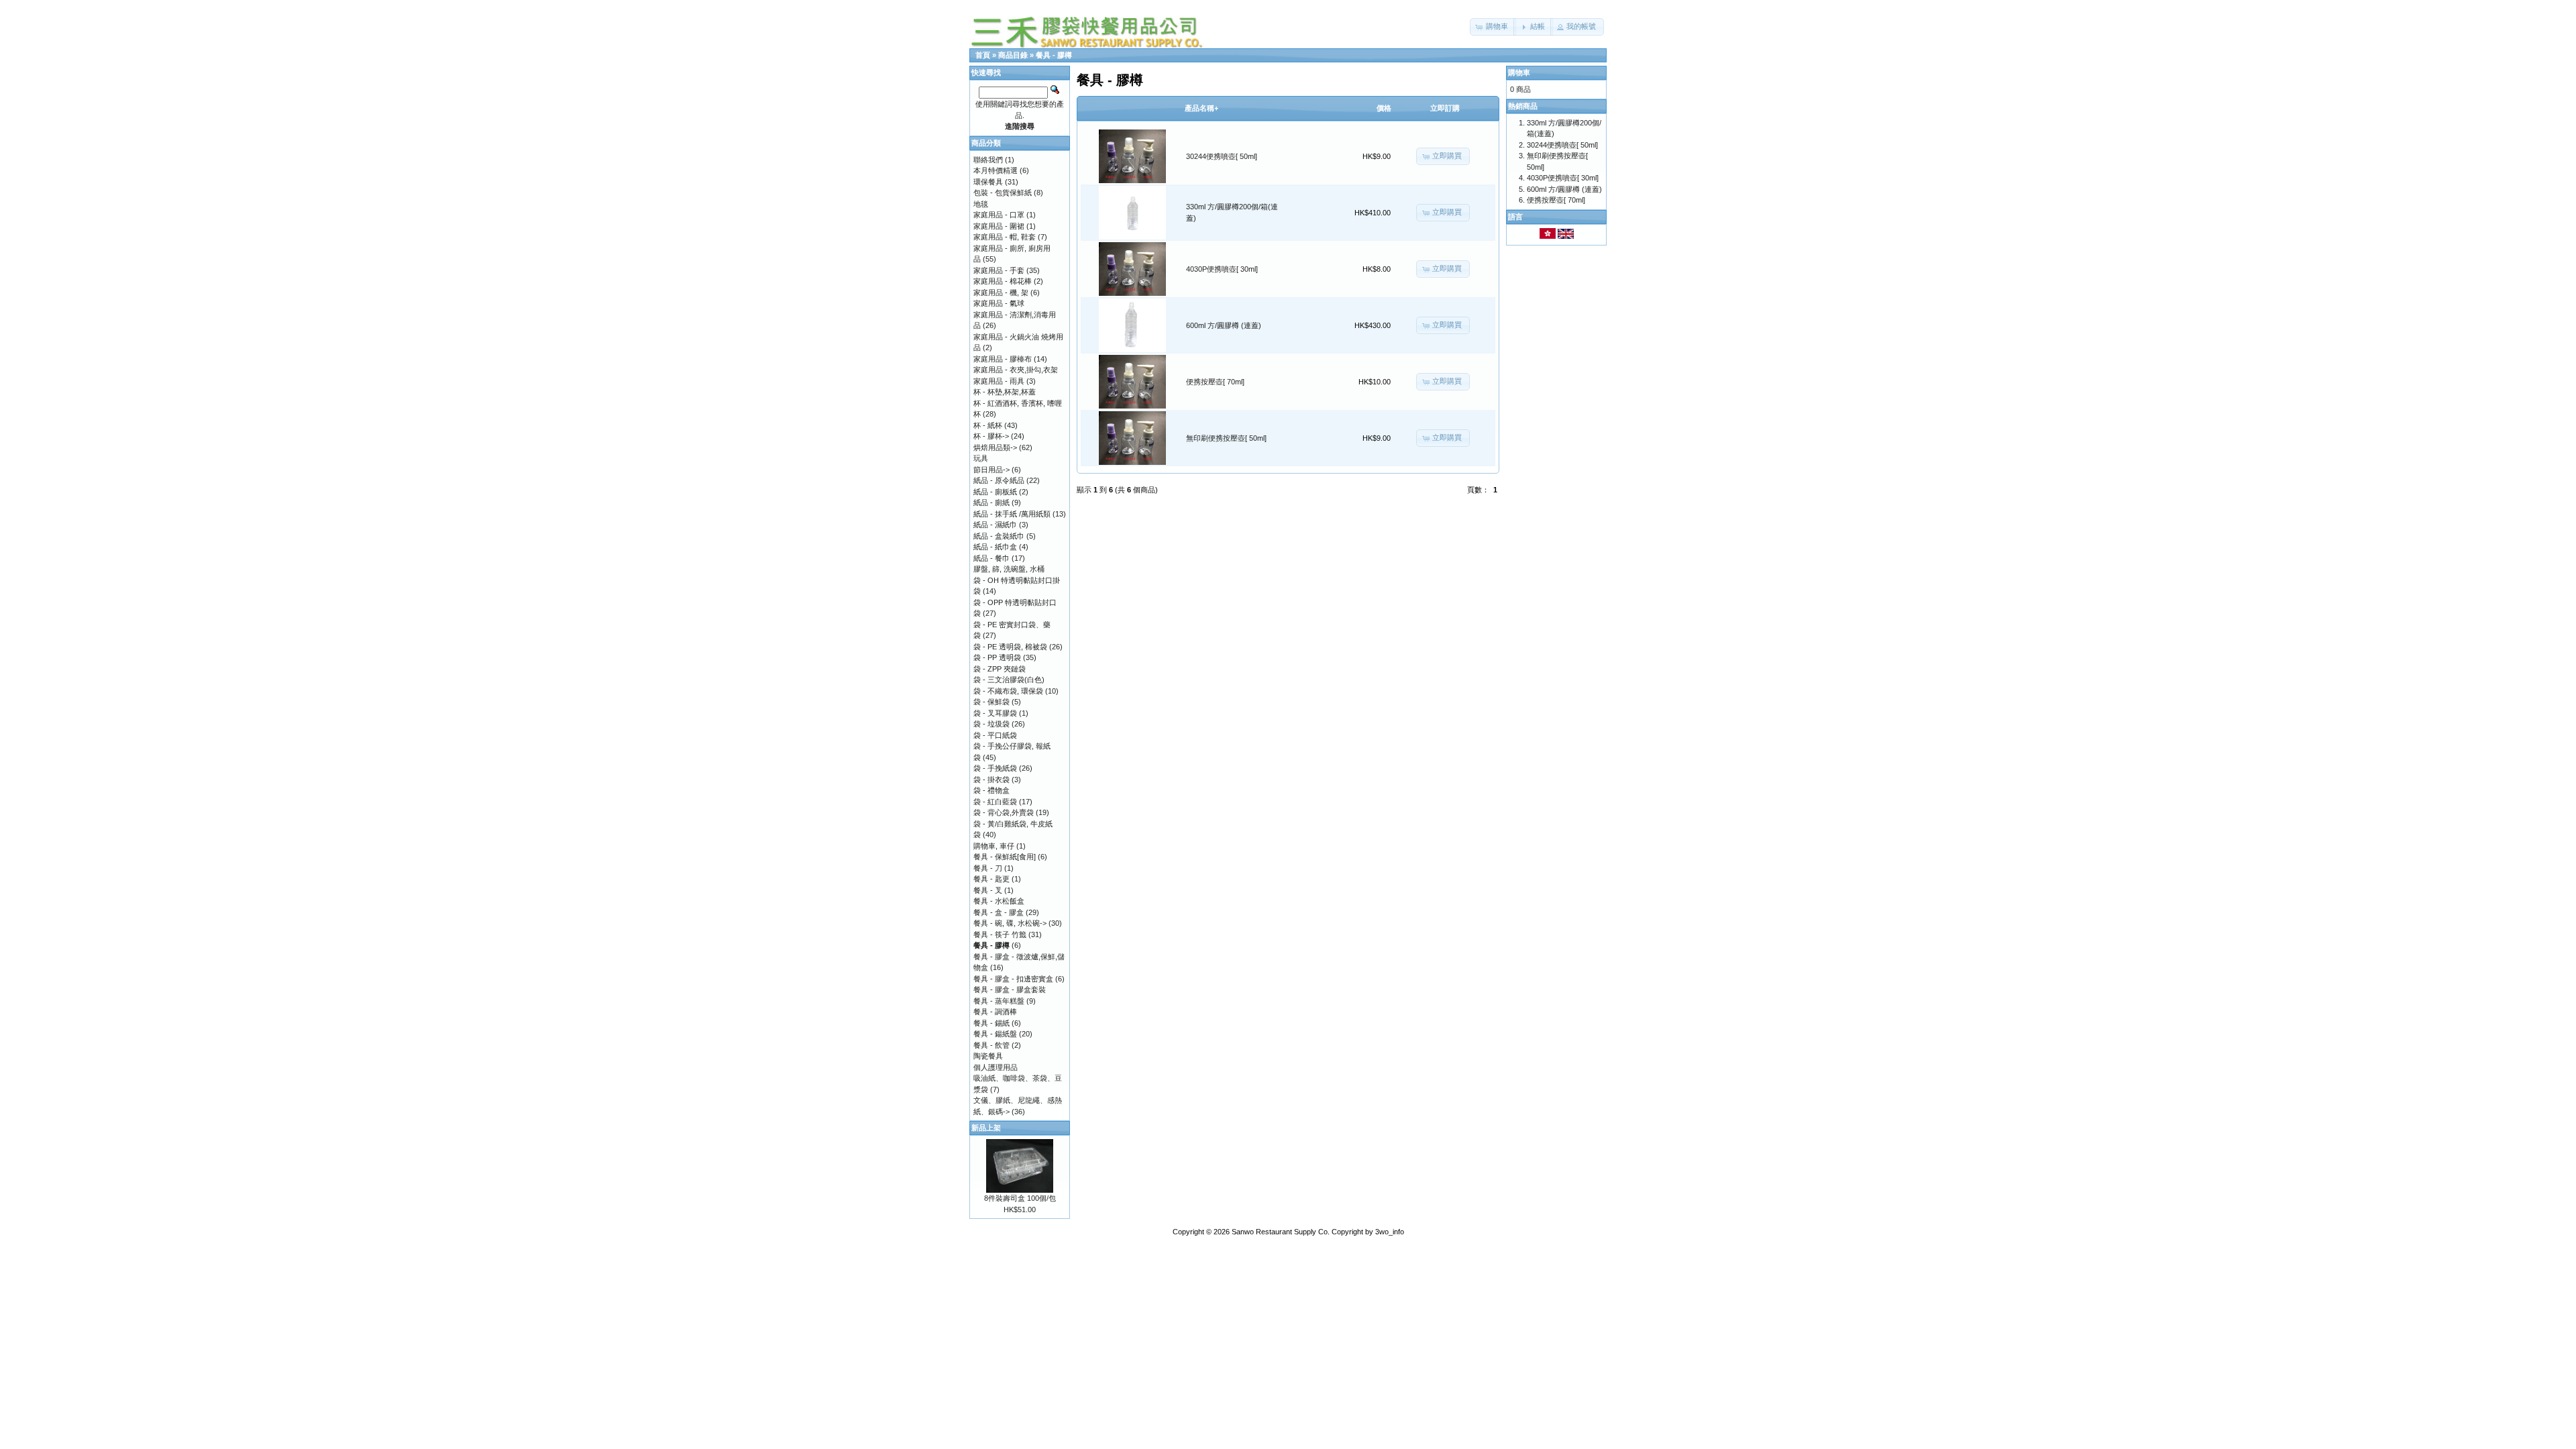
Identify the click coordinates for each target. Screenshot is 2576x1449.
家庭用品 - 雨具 (999, 381)
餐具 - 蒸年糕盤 (999, 1001)
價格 (1384, 108)
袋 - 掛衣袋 (991, 780)
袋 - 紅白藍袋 (995, 802)
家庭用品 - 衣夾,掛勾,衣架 (1016, 370)
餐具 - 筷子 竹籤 (1000, 934)
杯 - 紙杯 (988, 425)
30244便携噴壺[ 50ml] (1222, 156)
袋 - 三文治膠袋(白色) (1009, 680)
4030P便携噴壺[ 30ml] (1222, 269)
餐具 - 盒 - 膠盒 (999, 912)
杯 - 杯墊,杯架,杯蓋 (1005, 392)
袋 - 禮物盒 (991, 790)
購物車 (1519, 72)
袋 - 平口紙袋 (995, 735)
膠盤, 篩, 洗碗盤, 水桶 (1009, 569)
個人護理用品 (996, 1067)
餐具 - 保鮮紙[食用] (1005, 857)
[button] (1493, 27)
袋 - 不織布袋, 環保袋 (1008, 691)
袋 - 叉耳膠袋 (995, 713)
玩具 (981, 458)
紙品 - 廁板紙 (995, 492)
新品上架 (986, 1128)
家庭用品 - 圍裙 (999, 226)
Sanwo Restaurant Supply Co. (1281, 1232)
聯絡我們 (988, 160)
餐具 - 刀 (988, 868)
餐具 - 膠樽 (1054, 55)
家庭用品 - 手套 (999, 270)
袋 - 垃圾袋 (991, 724)
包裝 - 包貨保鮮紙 (1003, 193)
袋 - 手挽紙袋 (995, 768)
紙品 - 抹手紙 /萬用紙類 (1012, 514)
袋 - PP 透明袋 (997, 657)
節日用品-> (991, 470)
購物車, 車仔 (994, 846)
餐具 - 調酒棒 (995, 1012)
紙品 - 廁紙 (991, 502)
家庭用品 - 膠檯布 (1003, 359)
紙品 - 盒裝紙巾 (999, 536)
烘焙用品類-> (995, 447)
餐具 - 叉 (988, 890)
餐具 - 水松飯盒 (999, 901)
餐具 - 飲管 (991, 1045)
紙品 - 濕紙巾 (995, 525)
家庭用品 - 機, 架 (1001, 292)
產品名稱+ (1201, 108)
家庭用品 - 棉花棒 (1003, 281)
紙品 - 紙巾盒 (995, 547)
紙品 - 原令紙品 (999, 480)
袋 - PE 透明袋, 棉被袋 (1010, 647)
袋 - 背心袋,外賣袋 (1004, 812)
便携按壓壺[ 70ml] (1215, 382)
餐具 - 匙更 (991, 879)
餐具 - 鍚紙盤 (995, 1034)
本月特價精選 (996, 170)
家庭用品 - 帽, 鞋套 (1005, 237)
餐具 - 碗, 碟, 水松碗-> (1010, 923)
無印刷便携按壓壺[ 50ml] (1226, 438)
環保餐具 (988, 182)
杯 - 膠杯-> (991, 436)
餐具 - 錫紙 (991, 1023)
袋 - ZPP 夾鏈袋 (1000, 669)
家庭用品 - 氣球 (999, 303)
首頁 (983, 55)
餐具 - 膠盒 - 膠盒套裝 (1010, 989)
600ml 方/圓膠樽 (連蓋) (1224, 325)
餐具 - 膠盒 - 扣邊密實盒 (1013, 979)
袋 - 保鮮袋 (991, 702)
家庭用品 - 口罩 (999, 215)
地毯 (981, 204)
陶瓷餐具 (988, 1056)
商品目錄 (1013, 55)
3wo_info (1390, 1232)
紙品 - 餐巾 (991, 558)
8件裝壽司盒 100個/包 (1020, 1198)
